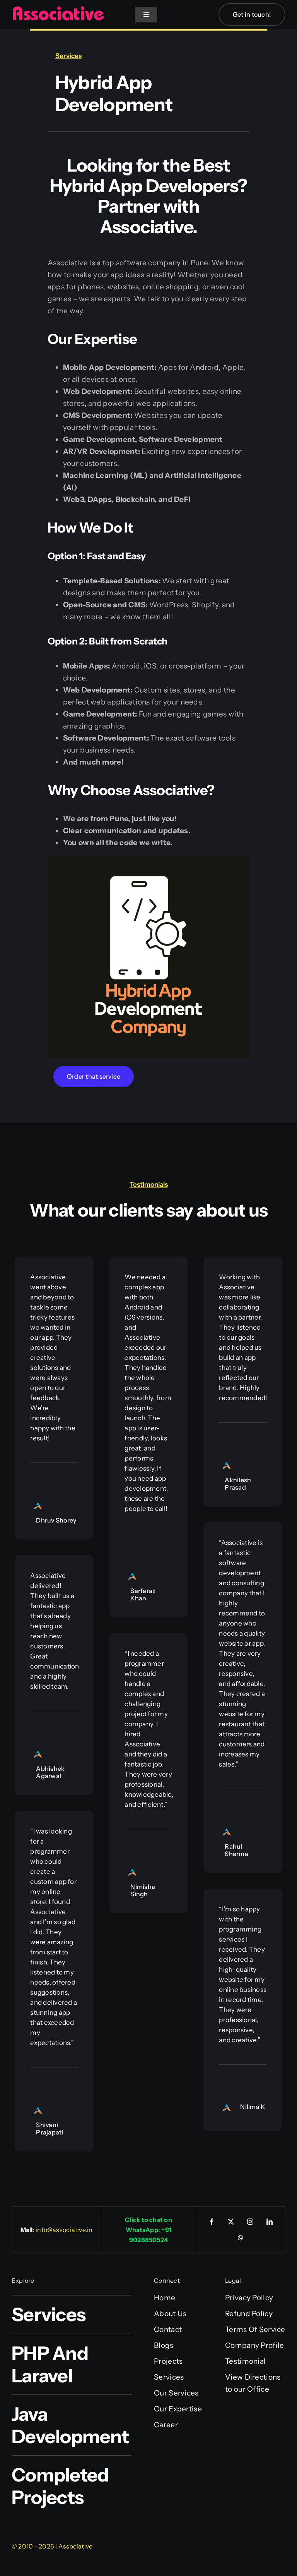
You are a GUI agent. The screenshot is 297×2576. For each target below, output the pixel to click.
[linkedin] (270, 2222)
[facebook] (212, 2222)
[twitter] (231, 2222)
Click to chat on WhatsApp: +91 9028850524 (148, 2230)
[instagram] (250, 2222)
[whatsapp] (241, 2238)
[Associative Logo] (58, 9)
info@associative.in (64, 2230)
